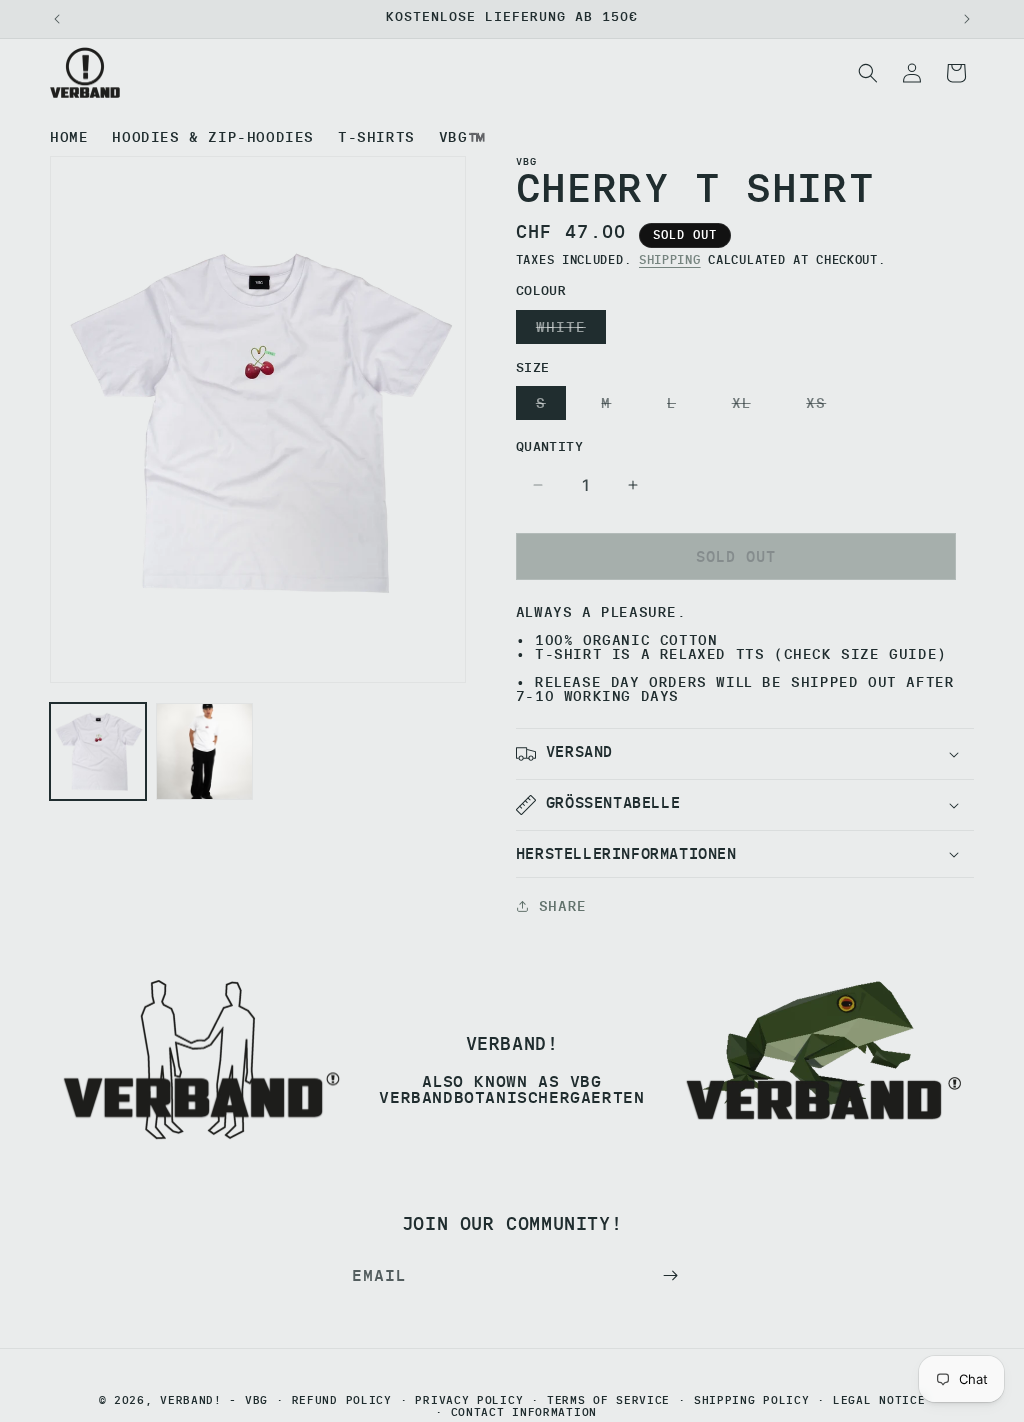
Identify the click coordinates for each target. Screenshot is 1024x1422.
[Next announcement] (967, 19)
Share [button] (563, 906)
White (565, 330)
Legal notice (879, 1400)
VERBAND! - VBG (214, 1400)
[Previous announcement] (57, 19)
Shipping (670, 259)
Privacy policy (469, 1400)
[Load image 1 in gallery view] (98, 751)
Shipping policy (752, 1400)
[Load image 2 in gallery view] (204, 751)
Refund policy (342, 1400)
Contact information (524, 1412)
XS (820, 406)
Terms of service (608, 1400)
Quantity (549, 446)
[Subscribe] (670, 1275)
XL (746, 406)
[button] (868, 73)
